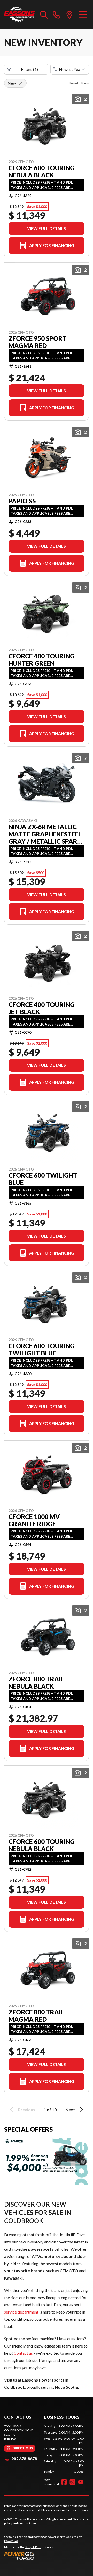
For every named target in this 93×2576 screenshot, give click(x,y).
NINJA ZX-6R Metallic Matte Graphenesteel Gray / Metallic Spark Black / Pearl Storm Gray (45, 834)
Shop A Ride (33, 2547)
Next (70, 2110)
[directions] (69, 14)
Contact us (23, 2353)
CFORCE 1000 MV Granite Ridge (34, 1520)
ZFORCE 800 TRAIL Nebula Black (36, 1683)
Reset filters (79, 83)
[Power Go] (47, 2555)
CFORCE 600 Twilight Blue (43, 1179)
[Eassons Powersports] (20, 14)
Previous (27, 2110)
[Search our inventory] (44, 14)
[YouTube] (81, 2482)
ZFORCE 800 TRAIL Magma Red (36, 2016)
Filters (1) (29, 69)
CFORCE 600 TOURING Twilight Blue (42, 1350)
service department (21, 2312)
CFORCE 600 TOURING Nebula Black (42, 172)
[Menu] (83, 14)
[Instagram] (72, 2482)
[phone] (57, 14)
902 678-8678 (24, 2459)
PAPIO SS (22, 501)
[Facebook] (64, 2482)
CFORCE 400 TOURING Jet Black (42, 1008)
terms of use (27, 2523)
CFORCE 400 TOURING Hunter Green (42, 660)
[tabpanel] (64, 2449)
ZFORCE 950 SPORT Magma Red (37, 342)
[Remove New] (21, 83)
